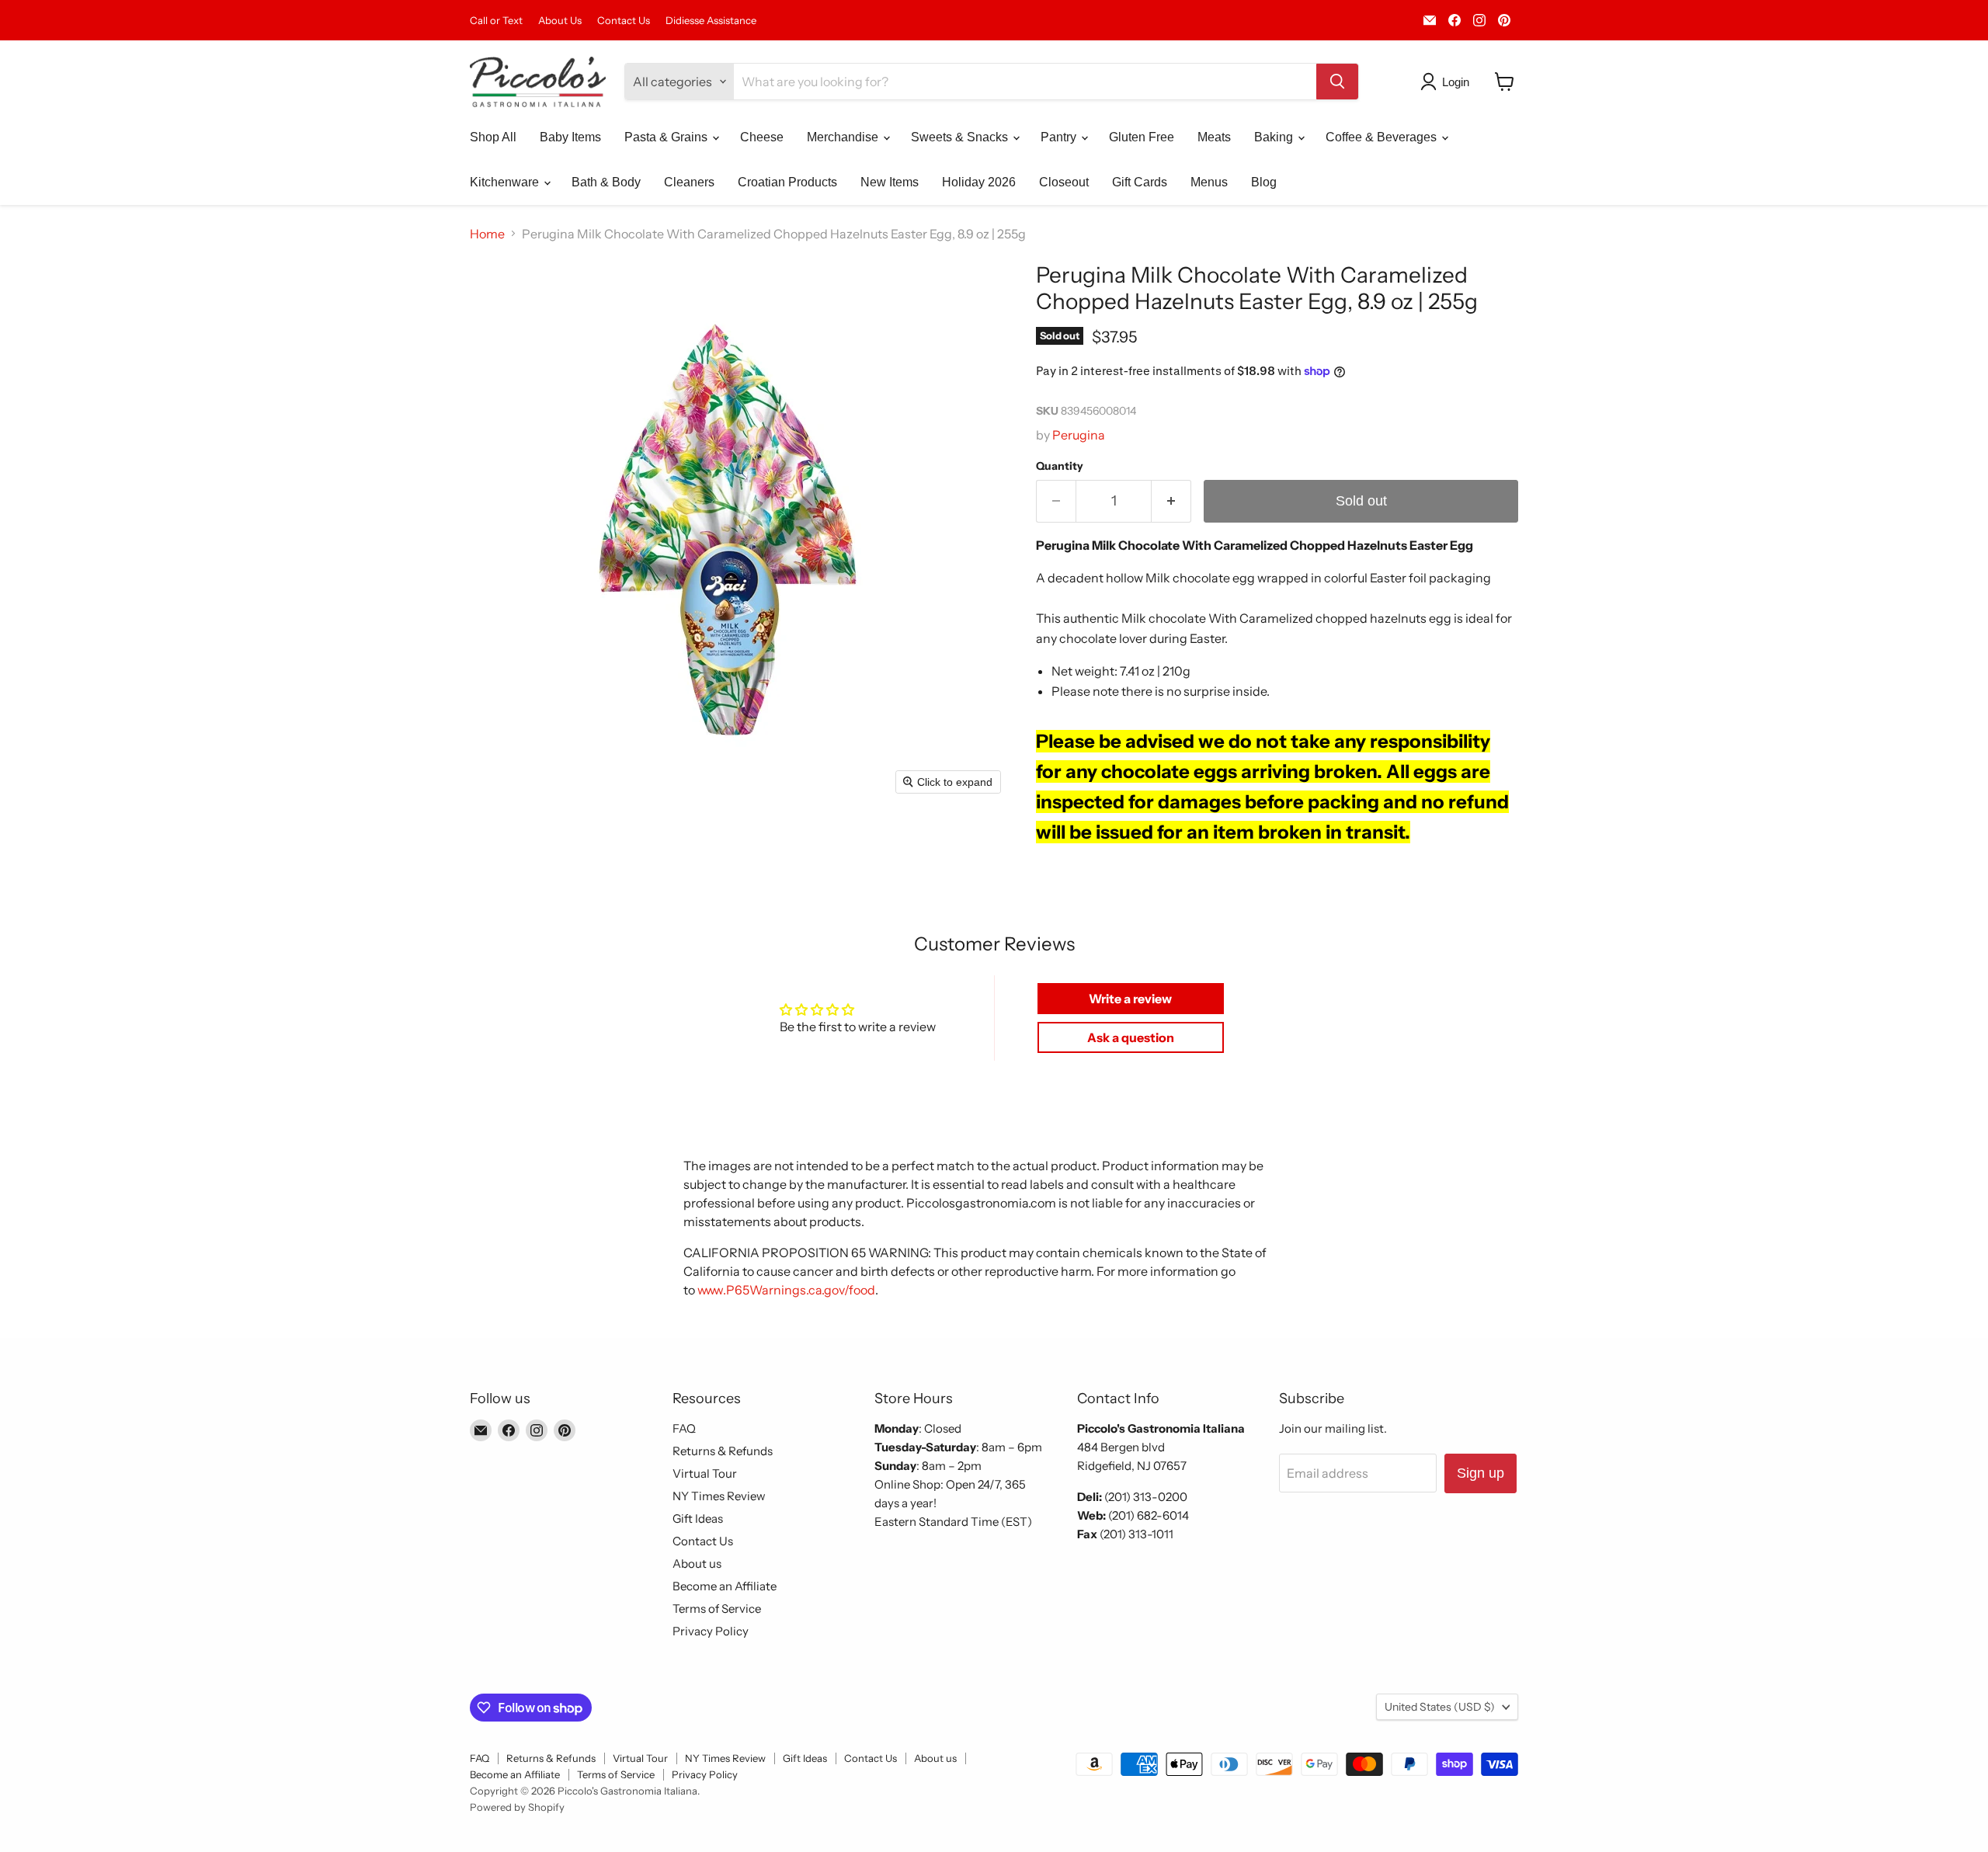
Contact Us (624, 21)
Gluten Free (1142, 137)
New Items (890, 182)
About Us (560, 21)
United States (1440, 1707)
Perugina (1079, 435)
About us (697, 1564)
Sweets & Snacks (961, 137)
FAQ (684, 1428)
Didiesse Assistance (711, 21)
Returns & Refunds (723, 1451)
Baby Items (570, 137)
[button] (1448, 82)
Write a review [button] (1130, 999)
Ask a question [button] (1131, 1037)
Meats (1214, 137)
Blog (1264, 182)
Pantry (1060, 137)
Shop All (493, 137)
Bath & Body (606, 182)
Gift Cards (1140, 182)
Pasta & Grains (667, 137)
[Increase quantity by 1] (1171, 501)
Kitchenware (506, 182)
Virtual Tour (705, 1473)
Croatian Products (787, 182)
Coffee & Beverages (1383, 137)
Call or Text (496, 21)
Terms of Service (717, 1609)
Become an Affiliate (725, 1586)
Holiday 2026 (979, 182)
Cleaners (689, 182)
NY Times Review (719, 1496)
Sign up (1481, 1473)
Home (487, 234)
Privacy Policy (711, 1631)
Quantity (1060, 466)
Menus (1209, 182)
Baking (1275, 137)
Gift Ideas (698, 1518)
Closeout (1064, 182)
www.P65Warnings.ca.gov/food (786, 1290)
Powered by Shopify (517, 1807)
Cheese (762, 137)
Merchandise (844, 137)
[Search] (1337, 82)
